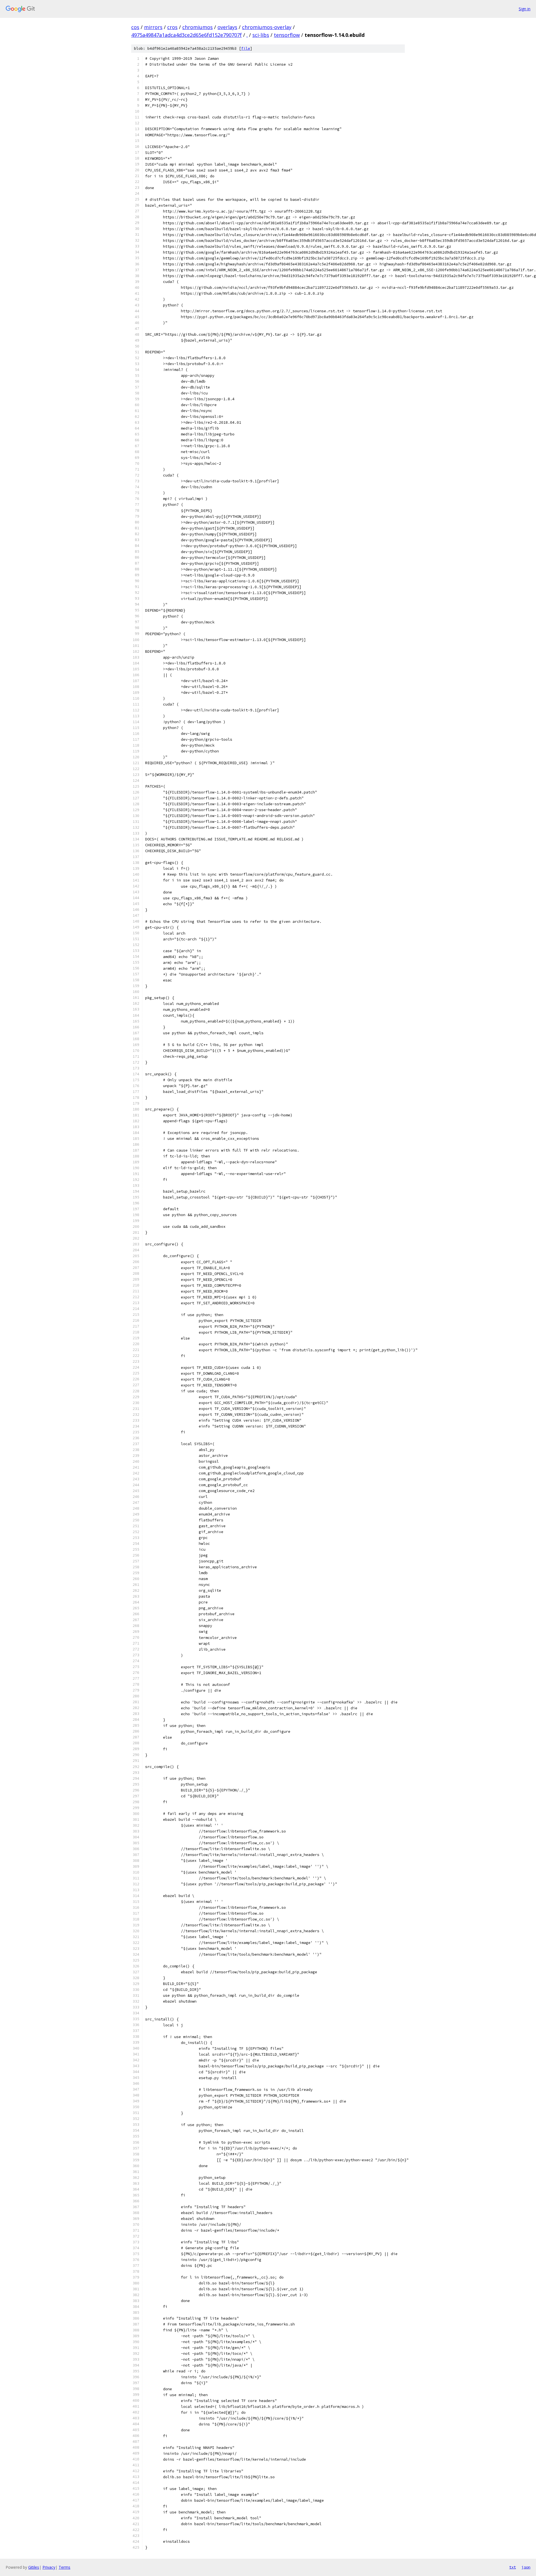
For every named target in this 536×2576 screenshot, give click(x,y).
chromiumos (198, 27)
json (526, 2567)
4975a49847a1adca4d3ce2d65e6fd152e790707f (186, 35)
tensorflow (287, 35)
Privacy (49, 2567)
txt (513, 2567)
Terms (64, 2567)
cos (135, 27)
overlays (227, 27)
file (246, 48)
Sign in (525, 9)
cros (172, 27)
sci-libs (261, 35)
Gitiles (34, 2567)
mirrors (153, 27)
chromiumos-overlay (267, 27)
